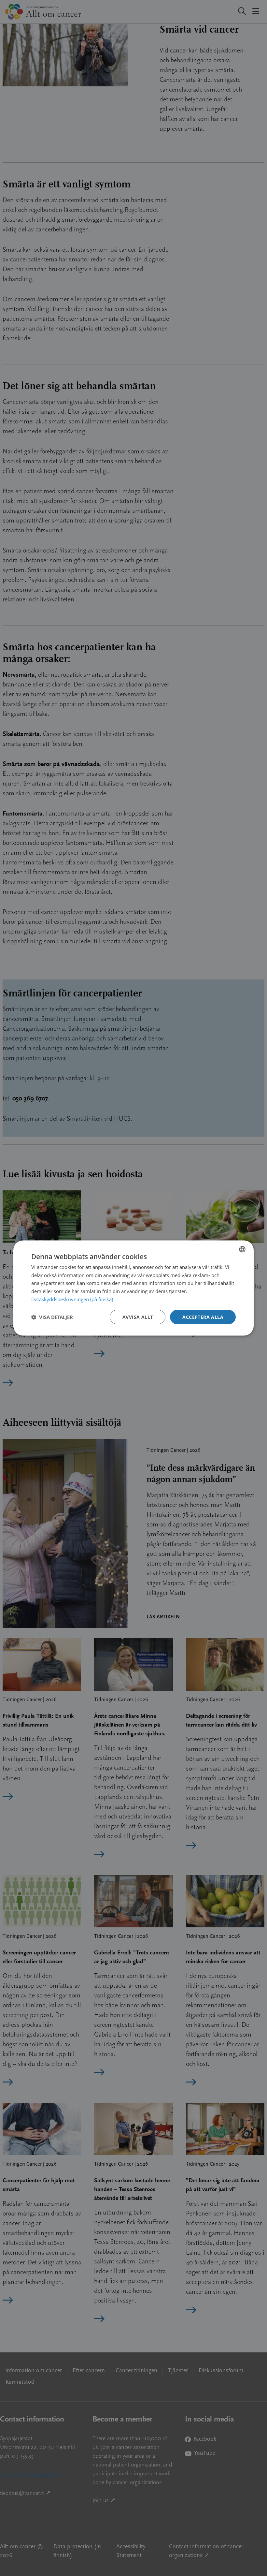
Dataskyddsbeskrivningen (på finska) (72, 1299)
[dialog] (133, 1288)
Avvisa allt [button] (138, 1317)
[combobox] (242, 1249)
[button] (52, 1317)
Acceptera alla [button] (203, 1317)
